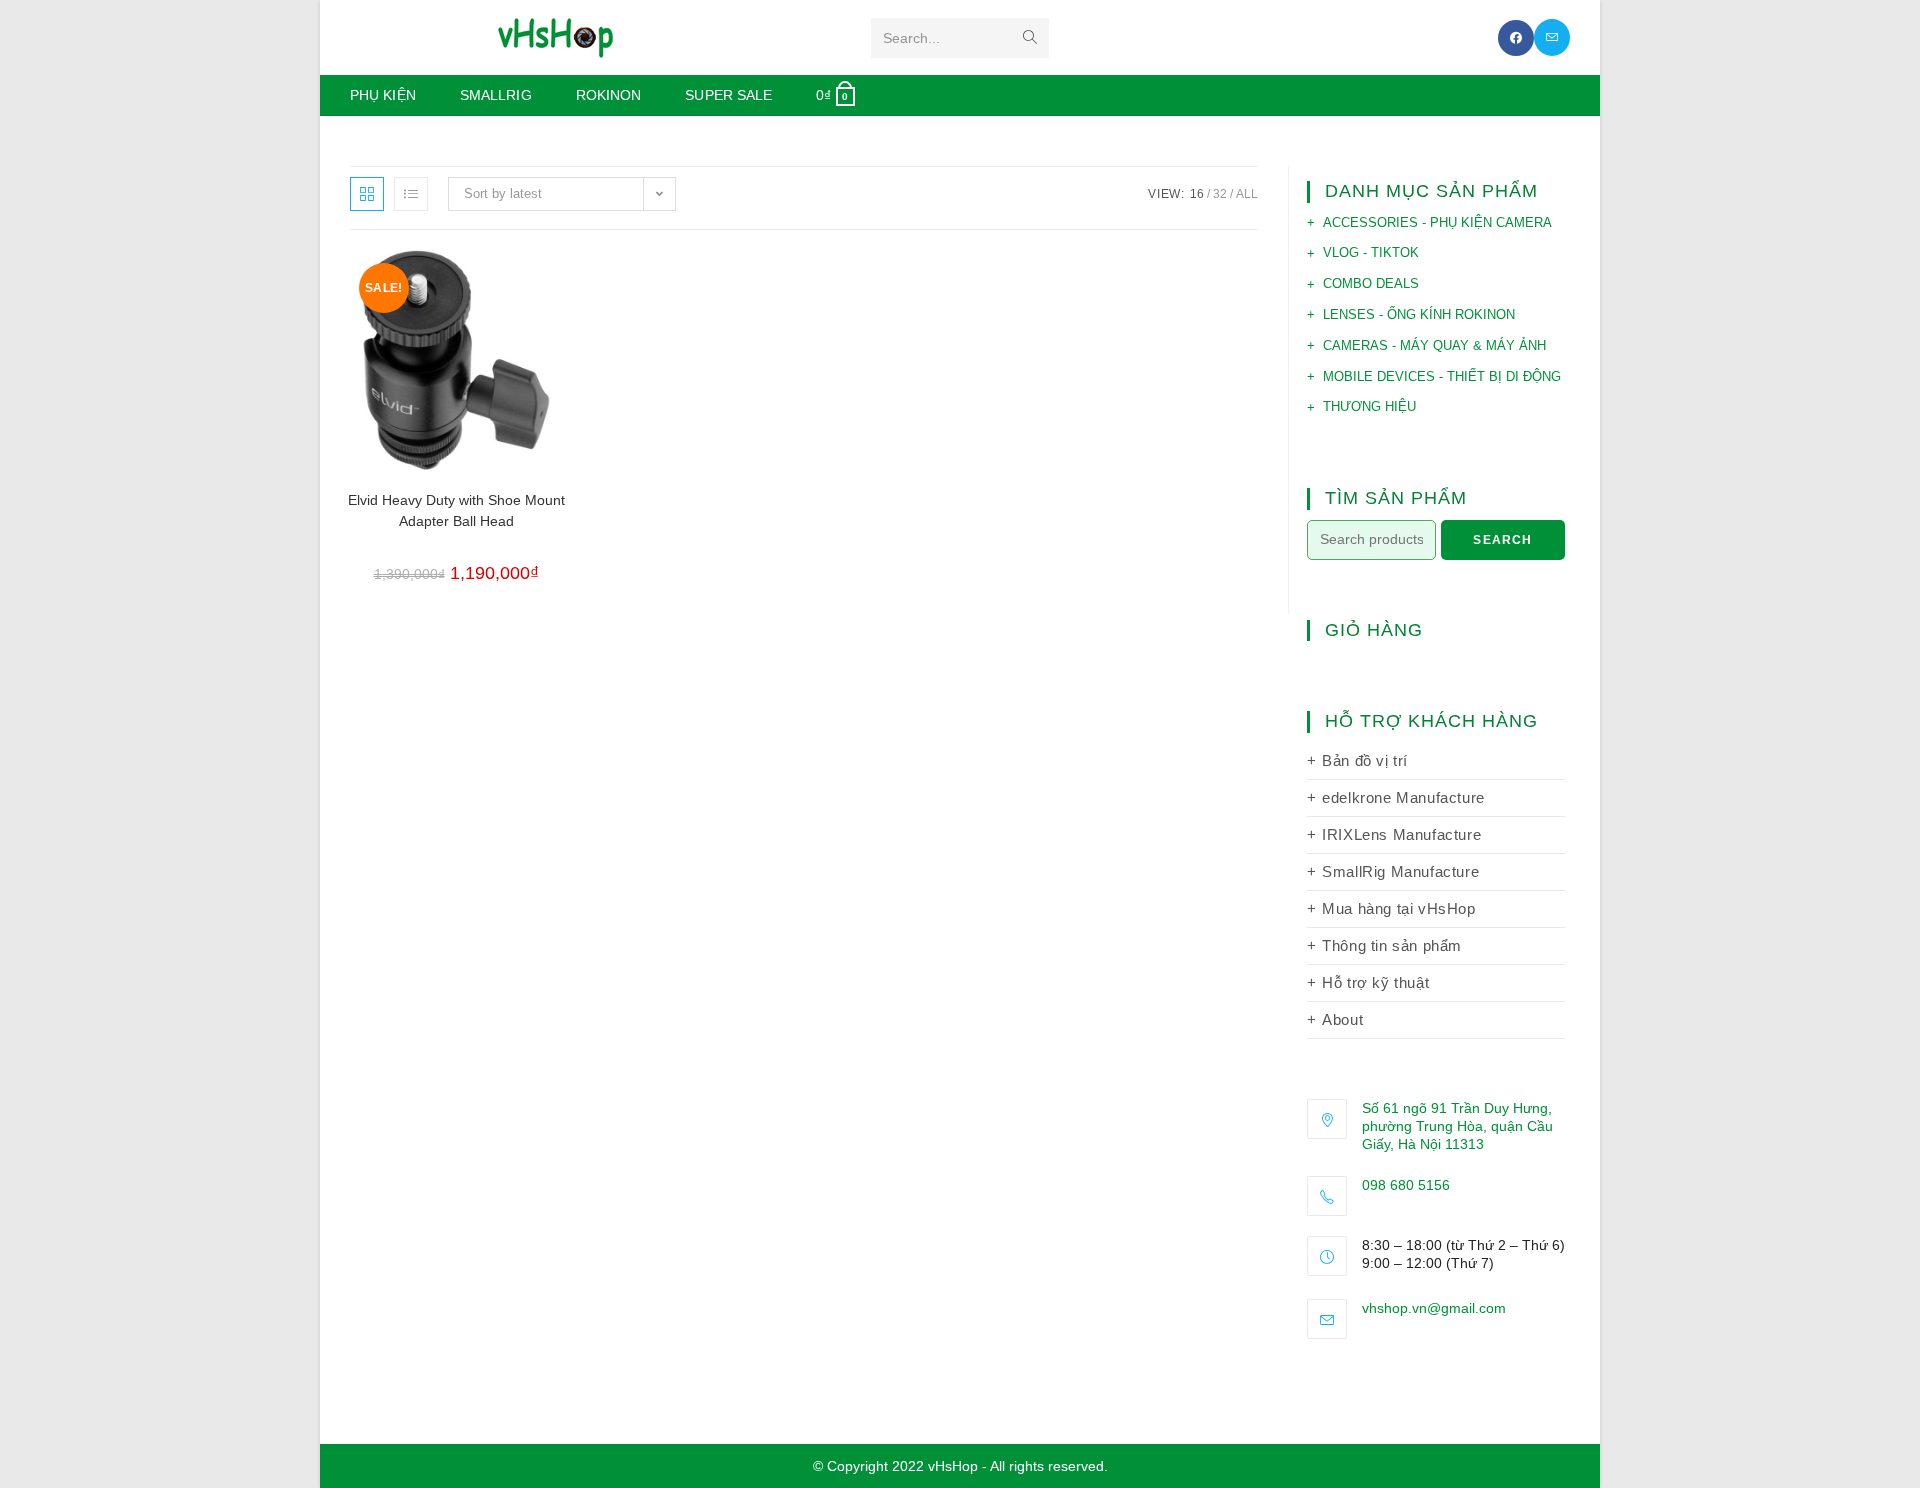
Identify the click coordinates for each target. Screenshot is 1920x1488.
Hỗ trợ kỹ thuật (1375, 982)
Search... (911, 38)
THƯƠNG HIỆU (1369, 406)
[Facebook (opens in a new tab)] (1516, 38)
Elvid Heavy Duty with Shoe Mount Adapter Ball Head (456, 510)
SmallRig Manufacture (1400, 871)
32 (1220, 194)
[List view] (411, 194)
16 (1197, 194)
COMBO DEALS (1371, 283)
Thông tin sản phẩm (1392, 945)
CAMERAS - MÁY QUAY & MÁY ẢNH (1434, 345)
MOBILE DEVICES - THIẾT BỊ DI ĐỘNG (1442, 376)
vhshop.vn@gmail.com (1434, 1308)
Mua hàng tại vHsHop (1398, 908)
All (1247, 194)
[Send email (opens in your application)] (1552, 37)
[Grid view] (367, 194)
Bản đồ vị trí (1365, 760)
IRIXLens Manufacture (1401, 834)
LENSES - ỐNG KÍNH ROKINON (1419, 314)
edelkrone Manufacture (1403, 797)
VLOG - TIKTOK (1371, 252)
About (1342, 1019)
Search (1502, 540)
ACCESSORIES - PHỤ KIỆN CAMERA (1437, 222)
